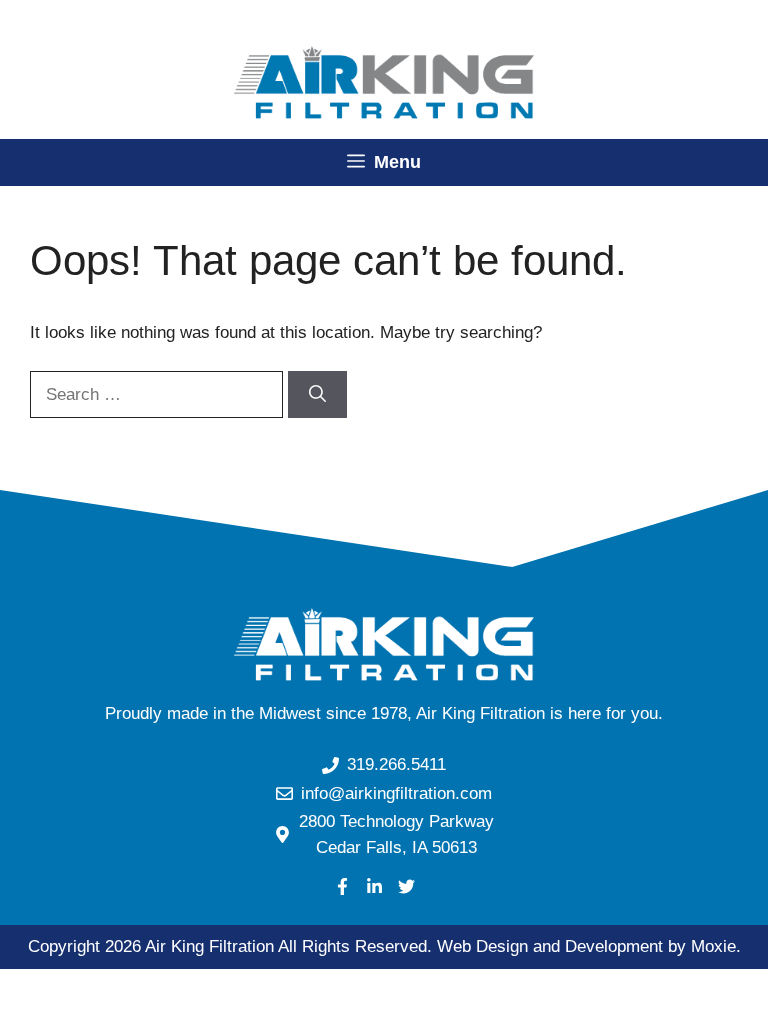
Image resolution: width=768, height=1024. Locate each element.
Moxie (713, 946)
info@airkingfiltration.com (396, 793)
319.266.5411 (396, 764)
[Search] (317, 395)
